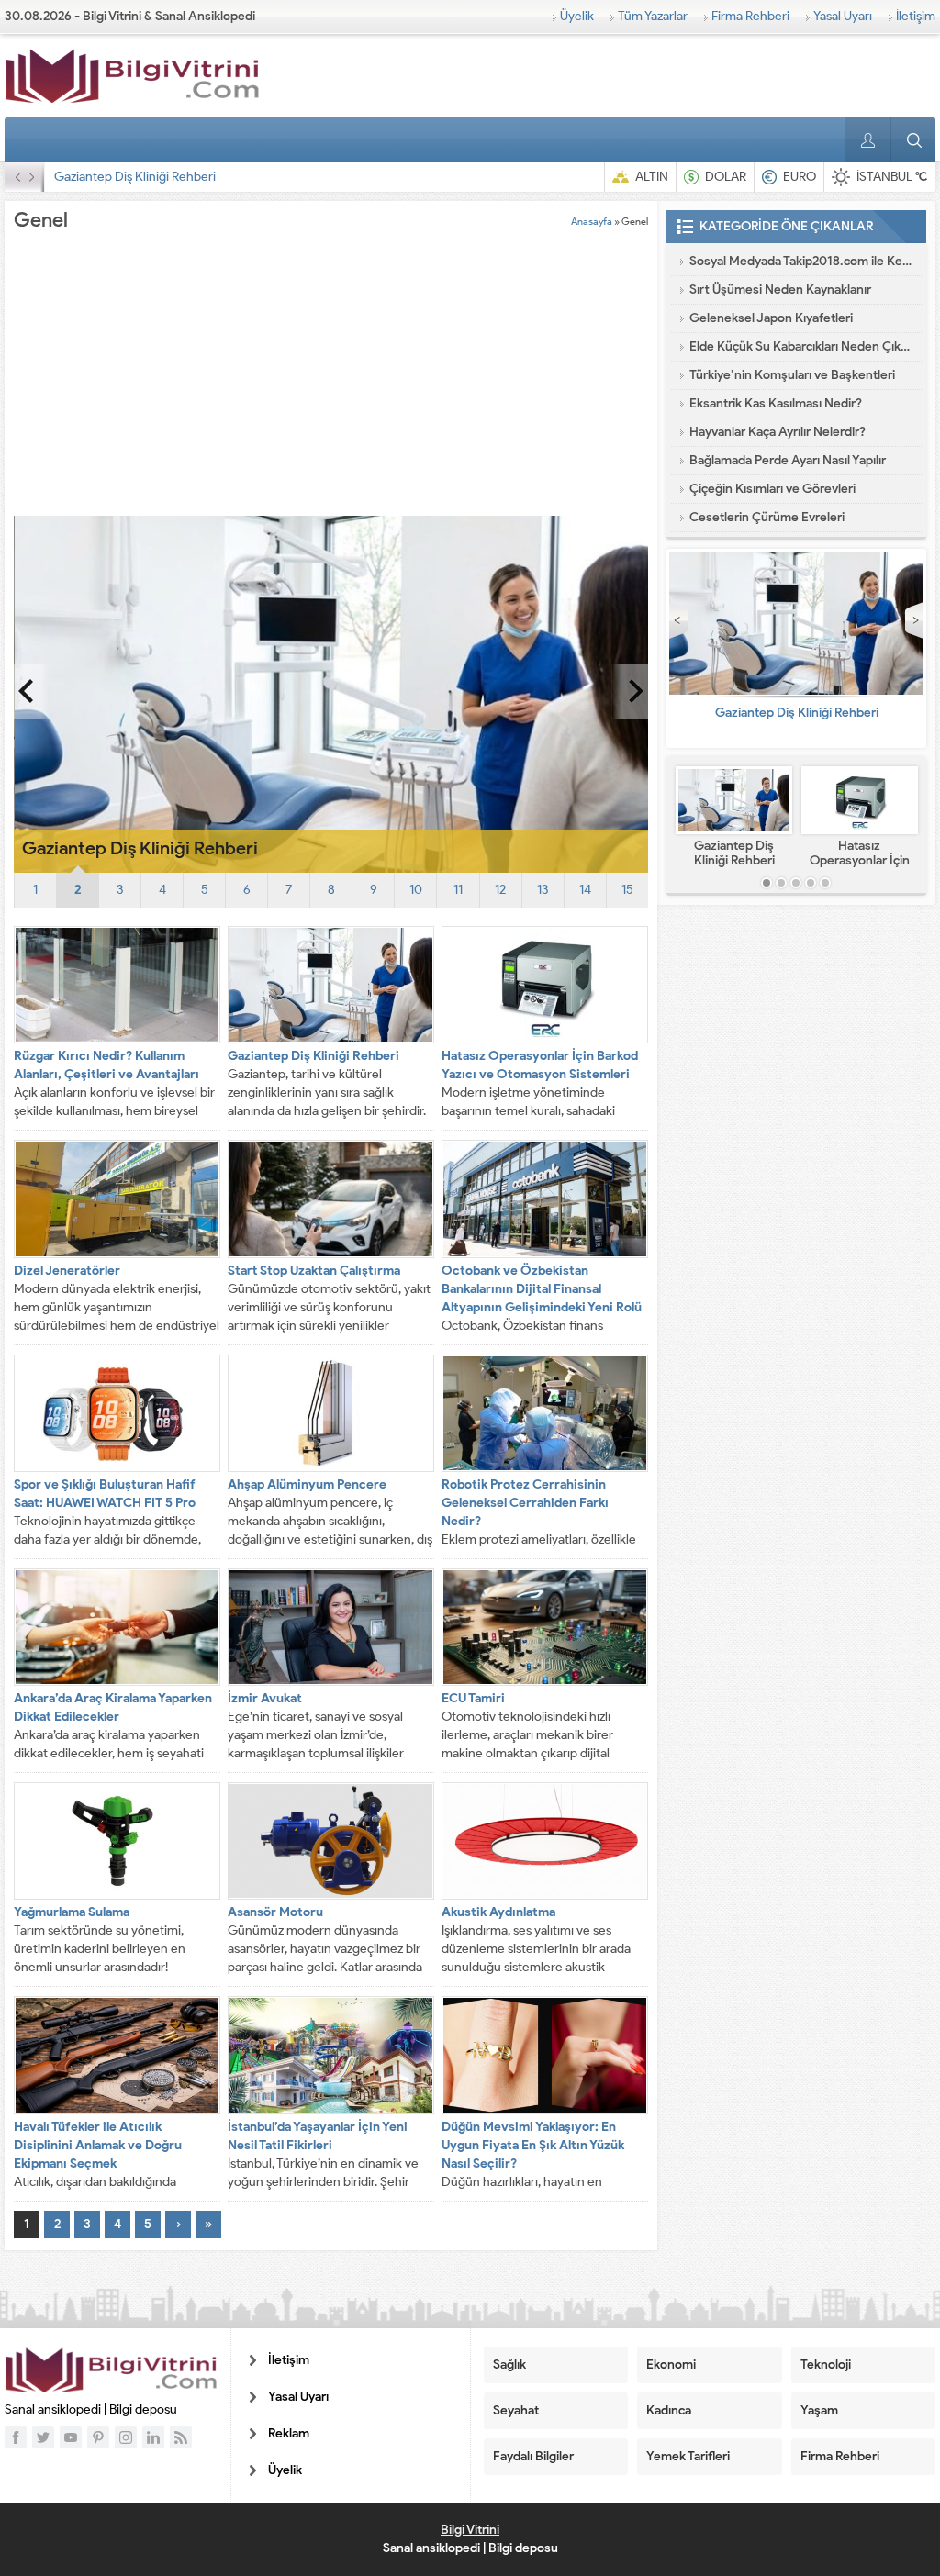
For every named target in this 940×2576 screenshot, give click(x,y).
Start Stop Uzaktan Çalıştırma (314, 1271)
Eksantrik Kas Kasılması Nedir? (776, 403)
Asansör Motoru (275, 1912)
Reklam (289, 2433)
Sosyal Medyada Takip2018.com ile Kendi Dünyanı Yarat (801, 261)
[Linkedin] (153, 2437)
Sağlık (509, 2364)
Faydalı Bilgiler (533, 2456)
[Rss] (181, 2437)
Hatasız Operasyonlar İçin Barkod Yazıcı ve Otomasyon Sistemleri (234, 177)
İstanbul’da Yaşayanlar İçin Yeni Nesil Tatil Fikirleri (318, 2136)
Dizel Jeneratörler (67, 1271)
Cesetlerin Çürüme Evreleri (767, 517)
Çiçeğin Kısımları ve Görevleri (772, 489)
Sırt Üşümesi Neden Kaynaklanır (780, 290)
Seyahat (516, 2410)
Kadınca (669, 2410)
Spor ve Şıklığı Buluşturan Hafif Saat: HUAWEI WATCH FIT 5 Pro (105, 1494)
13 (543, 890)
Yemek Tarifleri (688, 2456)
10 (416, 890)
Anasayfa (592, 221)
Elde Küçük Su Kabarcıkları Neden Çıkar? (801, 346)
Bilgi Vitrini (470, 2530)
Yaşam (819, 2410)
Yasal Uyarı (843, 16)
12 (500, 890)
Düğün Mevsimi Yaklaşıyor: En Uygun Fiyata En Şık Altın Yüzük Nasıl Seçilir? (533, 2145)
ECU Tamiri (473, 1698)
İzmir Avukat (265, 1698)
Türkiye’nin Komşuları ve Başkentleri (792, 375)
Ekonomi (671, 2364)
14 (585, 890)
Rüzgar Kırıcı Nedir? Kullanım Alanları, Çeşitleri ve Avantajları (106, 1065)
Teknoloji (826, 2364)
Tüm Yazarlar (653, 16)
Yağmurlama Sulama (72, 1912)
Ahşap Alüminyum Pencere (307, 1484)
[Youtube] (71, 2437)
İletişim (916, 16)
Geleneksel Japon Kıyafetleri (771, 318)
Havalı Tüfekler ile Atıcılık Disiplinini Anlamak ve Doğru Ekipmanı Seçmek (98, 2145)
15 (627, 890)
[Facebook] (16, 2437)
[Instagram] (126, 2437)
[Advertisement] (331, 378)
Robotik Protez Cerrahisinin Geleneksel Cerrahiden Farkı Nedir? (525, 1503)
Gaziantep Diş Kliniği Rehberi (313, 1056)
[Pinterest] (98, 2437)
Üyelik (577, 16)
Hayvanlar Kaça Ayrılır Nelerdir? (778, 432)
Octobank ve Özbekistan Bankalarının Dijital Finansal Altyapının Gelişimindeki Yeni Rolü (542, 1289)
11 (458, 890)
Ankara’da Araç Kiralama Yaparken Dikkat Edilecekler (113, 1707)
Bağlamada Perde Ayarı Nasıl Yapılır (788, 460)
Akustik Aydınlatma (498, 1912)
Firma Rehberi (750, 16)
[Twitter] (43, 2437)
